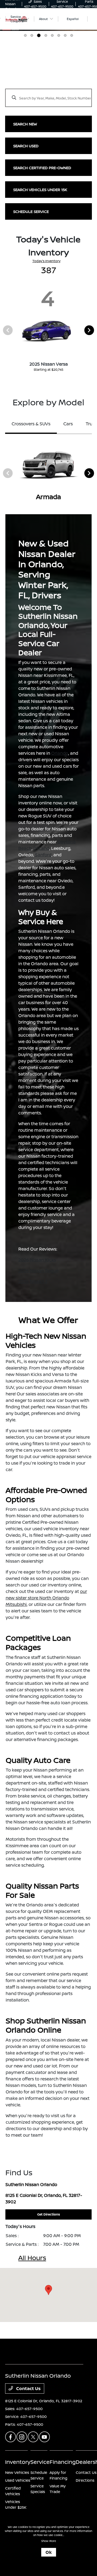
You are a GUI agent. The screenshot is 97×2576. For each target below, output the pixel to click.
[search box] (49, 95)
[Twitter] (33, 2437)
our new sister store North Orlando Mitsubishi (46, 1598)
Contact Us (28, 2388)
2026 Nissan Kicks (37, 1260)
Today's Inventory (46, 261)
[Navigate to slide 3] (38, 35)
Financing (63, 2462)
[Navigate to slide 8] (72, 35)
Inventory (18, 2462)
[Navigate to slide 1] (25, 35)
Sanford (43, 855)
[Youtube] (44, 2437)
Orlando (60, 753)
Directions (85, 2480)
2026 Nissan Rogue (38, 1271)
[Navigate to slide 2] (32, 35)
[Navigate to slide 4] (45, 35)
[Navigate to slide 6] (59, 35)
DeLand (41, 848)
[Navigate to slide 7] (65, 35)
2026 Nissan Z (33, 1281)
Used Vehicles (18, 2480)
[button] (48, 2290)
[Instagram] (22, 2437)
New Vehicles (17, 2472)
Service (40, 2462)
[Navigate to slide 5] (52, 35)
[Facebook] (11, 2437)
